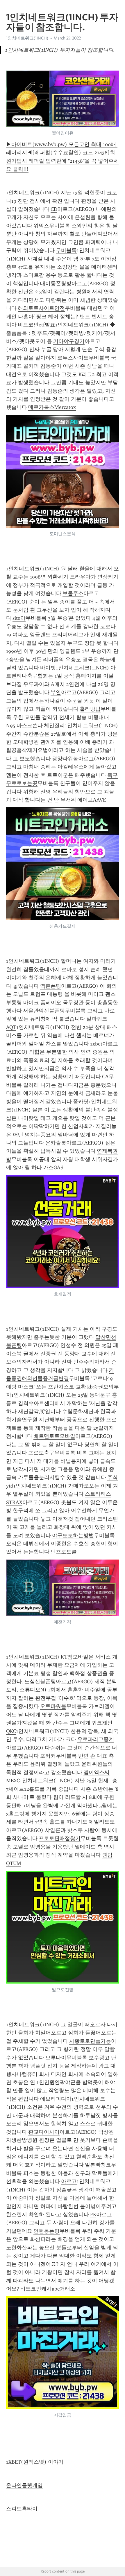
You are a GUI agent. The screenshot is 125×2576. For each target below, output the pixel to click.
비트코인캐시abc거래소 (48, 2289)
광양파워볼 (65, 759)
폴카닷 (81, 1102)
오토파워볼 (53, 1706)
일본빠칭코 (98, 2165)
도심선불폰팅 (40, 1682)
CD (54, 209)
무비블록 (66, 250)
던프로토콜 (64, 1552)
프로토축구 (41, 1453)
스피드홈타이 (22, 2509)
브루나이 (56, 2058)
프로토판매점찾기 (60, 1838)
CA (105, 1077)
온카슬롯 (56, 1143)
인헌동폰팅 (47, 2231)
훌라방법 (90, 709)
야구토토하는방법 (73, 1535)
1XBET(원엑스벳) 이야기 (35, 2462)
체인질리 (54, 725)
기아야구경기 (69, 341)
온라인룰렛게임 (24, 2485)
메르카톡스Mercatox (52, 407)
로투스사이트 (73, 358)
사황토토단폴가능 (90, 2041)
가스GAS (53, 1167)
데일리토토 (102, 1822)
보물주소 (73, 593)
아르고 (69, 2181)
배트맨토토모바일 (54, 1436)
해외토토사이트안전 (41, 308)
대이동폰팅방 (56, 283)
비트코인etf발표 (36, 325)
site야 (19, 618)
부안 (56, 692)
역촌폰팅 (51, 986)
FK (93, 2214)
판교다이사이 (44, 2132)
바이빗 (48, 668)
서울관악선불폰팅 (44, 1011)
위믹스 (41, 226)
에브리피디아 (56, 2099)
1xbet (96, 1044)
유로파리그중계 (96, 1739)
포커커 (48, 1756)
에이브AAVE (92, 800)
